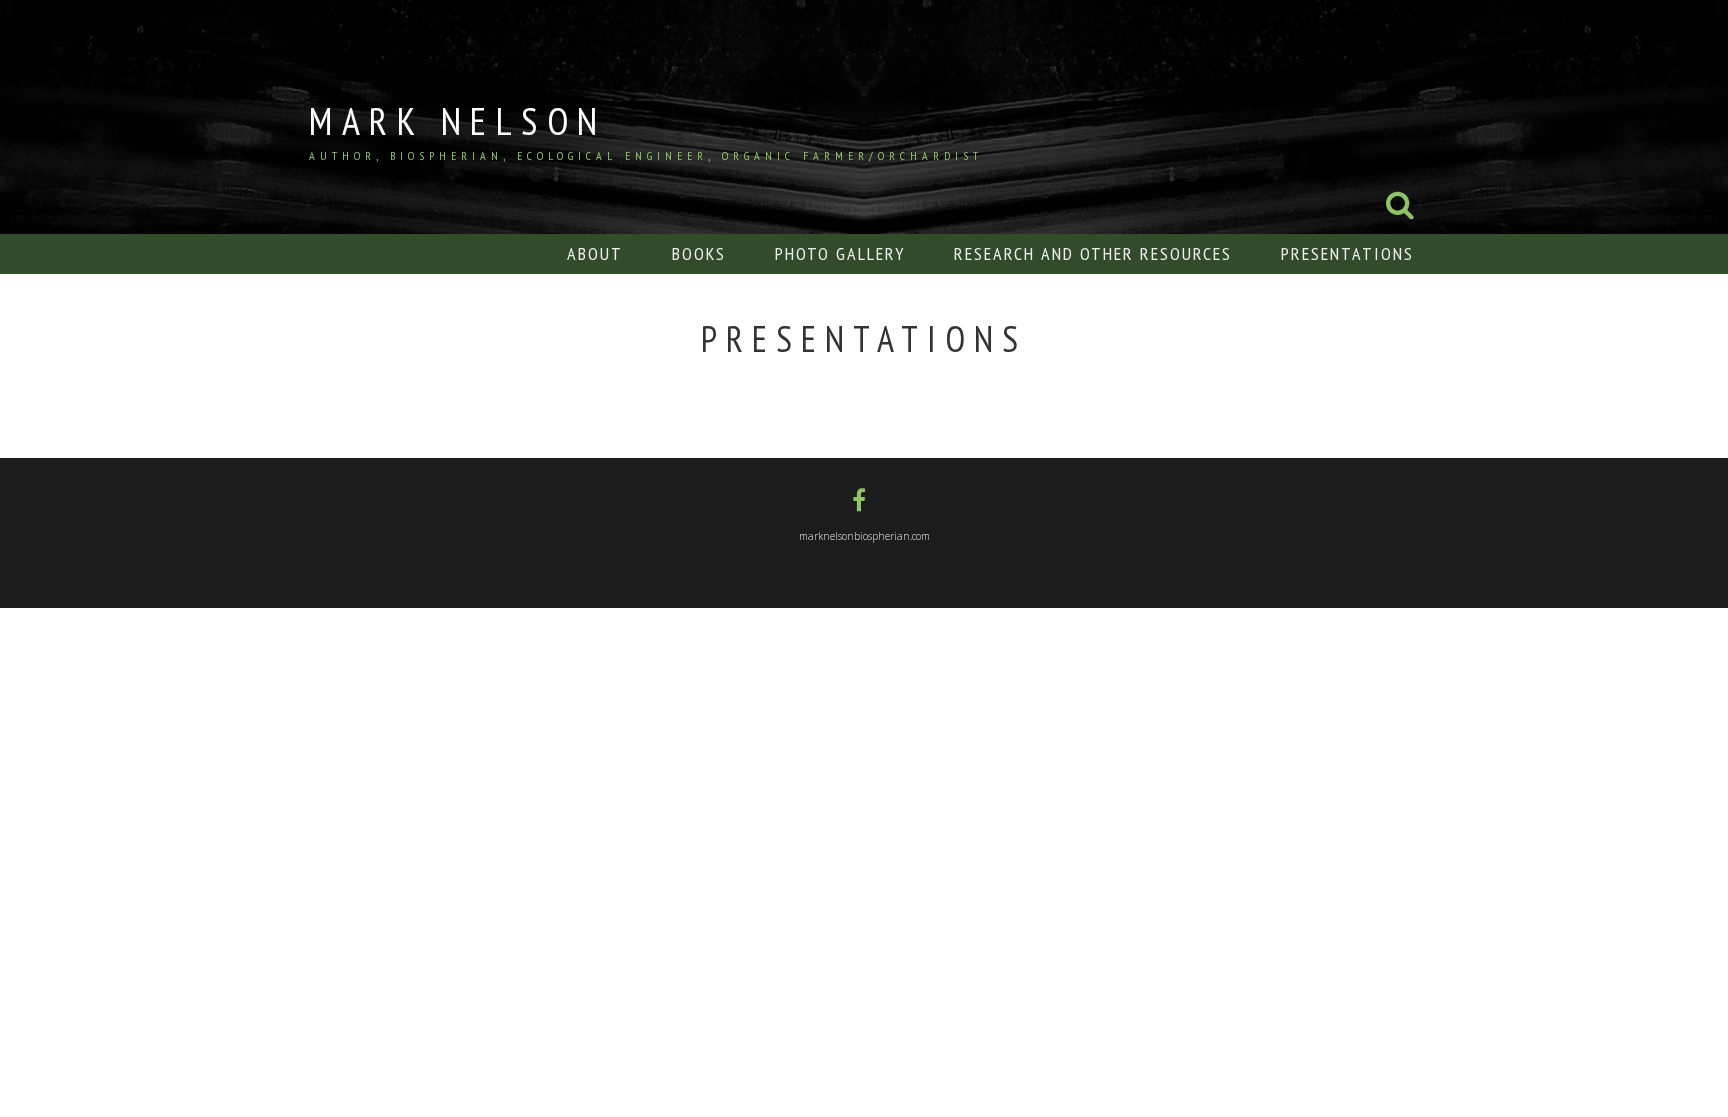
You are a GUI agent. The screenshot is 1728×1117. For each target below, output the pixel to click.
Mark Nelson (458, 120)
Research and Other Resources (1093, 253)
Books (699, 253)
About (595, 253)
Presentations (1347, 253)
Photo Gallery (840, 253)
